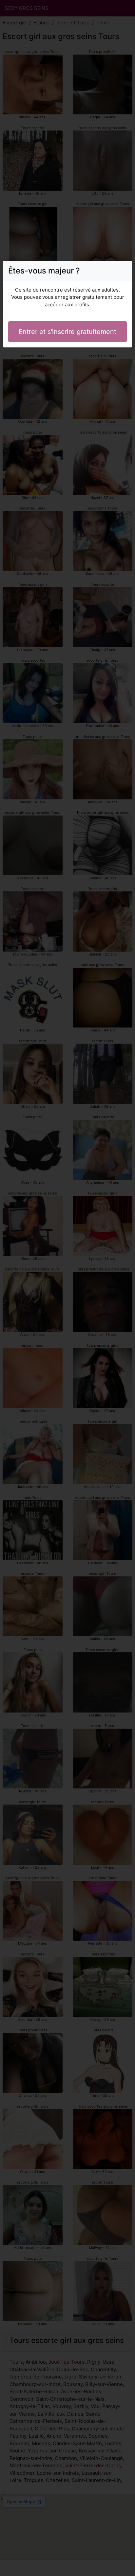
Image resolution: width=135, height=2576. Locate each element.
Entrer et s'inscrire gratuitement (67, 332)
